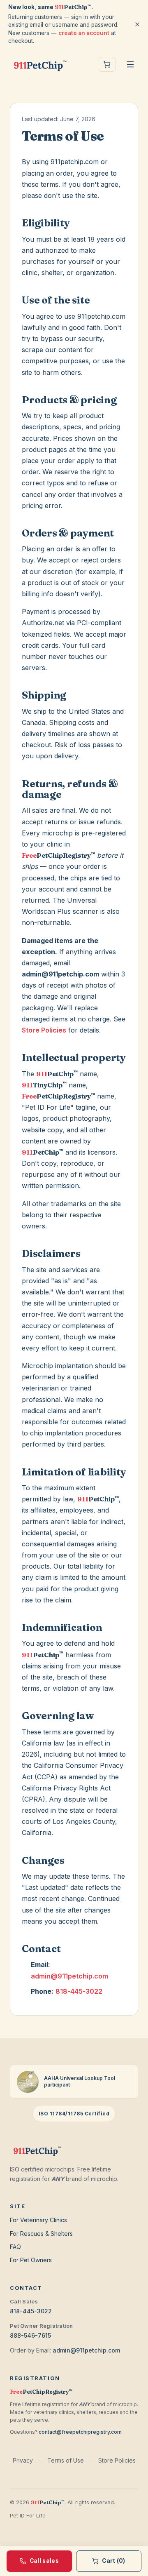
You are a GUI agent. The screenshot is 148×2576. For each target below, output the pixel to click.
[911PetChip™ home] (40, 64)
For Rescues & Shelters (41, 2234)
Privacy (23, 2460)
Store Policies (44, 1030)
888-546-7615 (30, 2335)
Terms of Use (66, 2460)
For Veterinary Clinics (38, 2220)
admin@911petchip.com (69, 1976)
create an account (84, 33)
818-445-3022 (79, 1991)
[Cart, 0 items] (107, 64)
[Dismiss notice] (137, 24)
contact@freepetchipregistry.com (80, 2432)
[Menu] (130, 64)
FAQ (15, 2247)
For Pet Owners (31, 2260)
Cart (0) (113, 2561)
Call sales (44, 2561)
